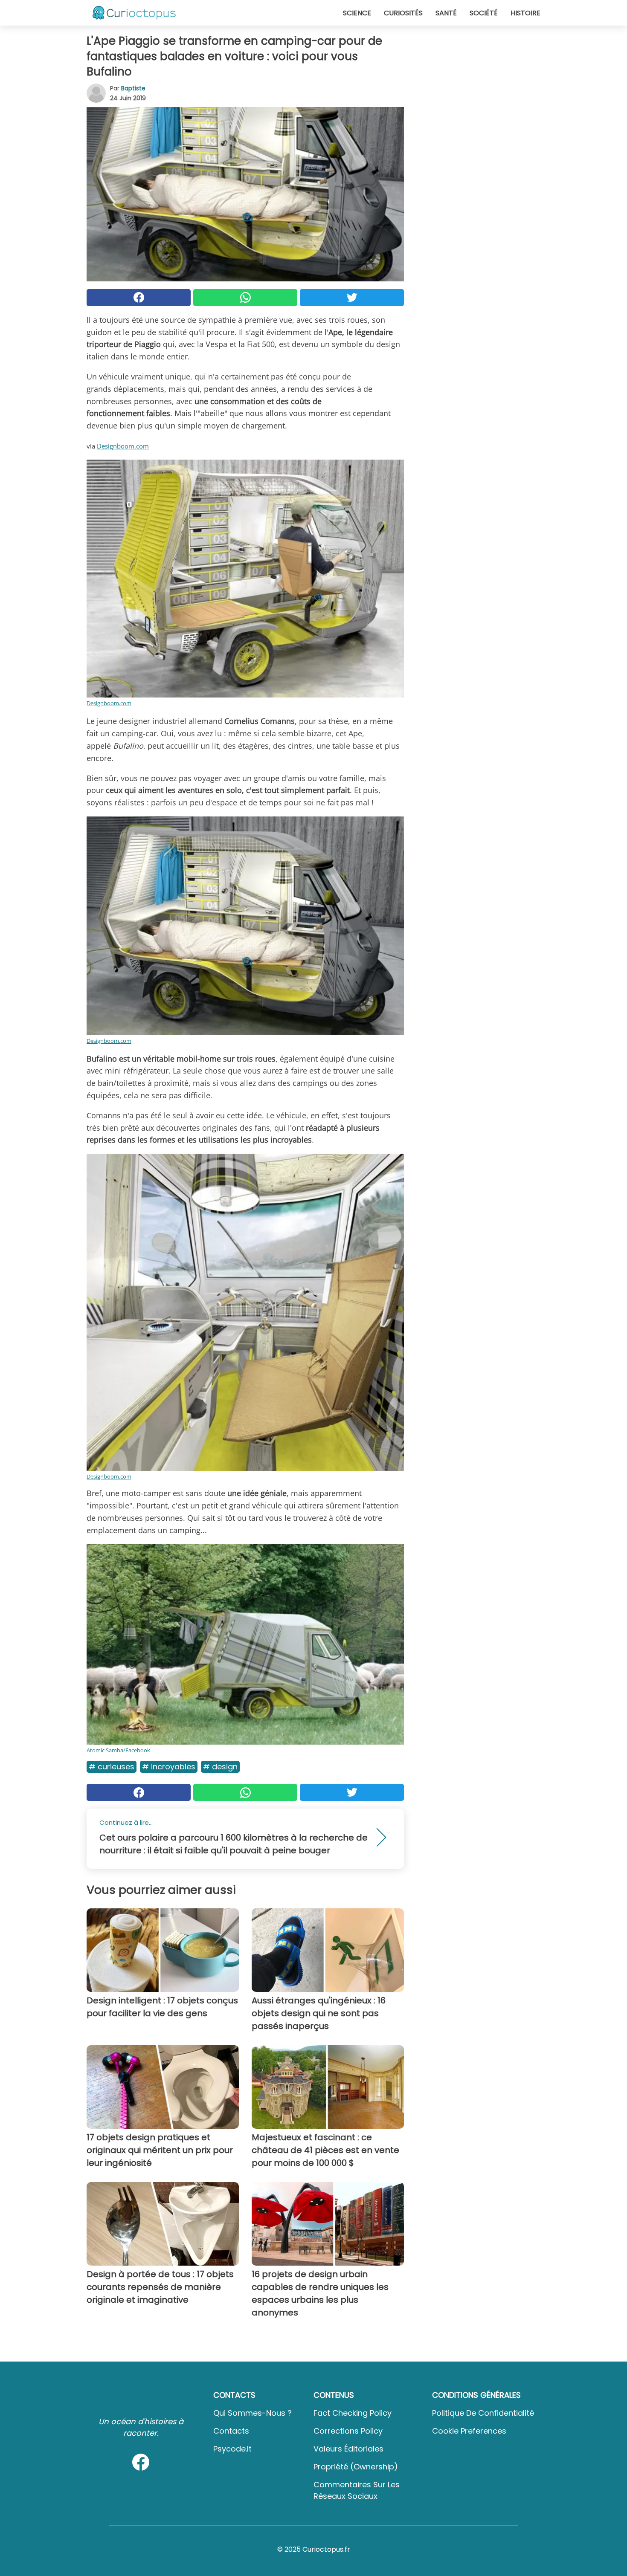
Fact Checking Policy (353, 2413)
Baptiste (133, 88)
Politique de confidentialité (483, 2413)
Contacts (231, 2431)
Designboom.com (123, 446)
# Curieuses (112, 1767)
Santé (446, 13)
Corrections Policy (348, 2431)
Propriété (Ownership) (356, 2467)
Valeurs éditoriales (348, 2449)
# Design (220, 1767)
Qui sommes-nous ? (253, 2413)
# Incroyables (169, 1767)
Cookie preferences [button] (469, 2431)
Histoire (525, 13)
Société (484, 13)
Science (357, 13)
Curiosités (403, 13)
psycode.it (232, 2449)
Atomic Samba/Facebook (118, 1750)
